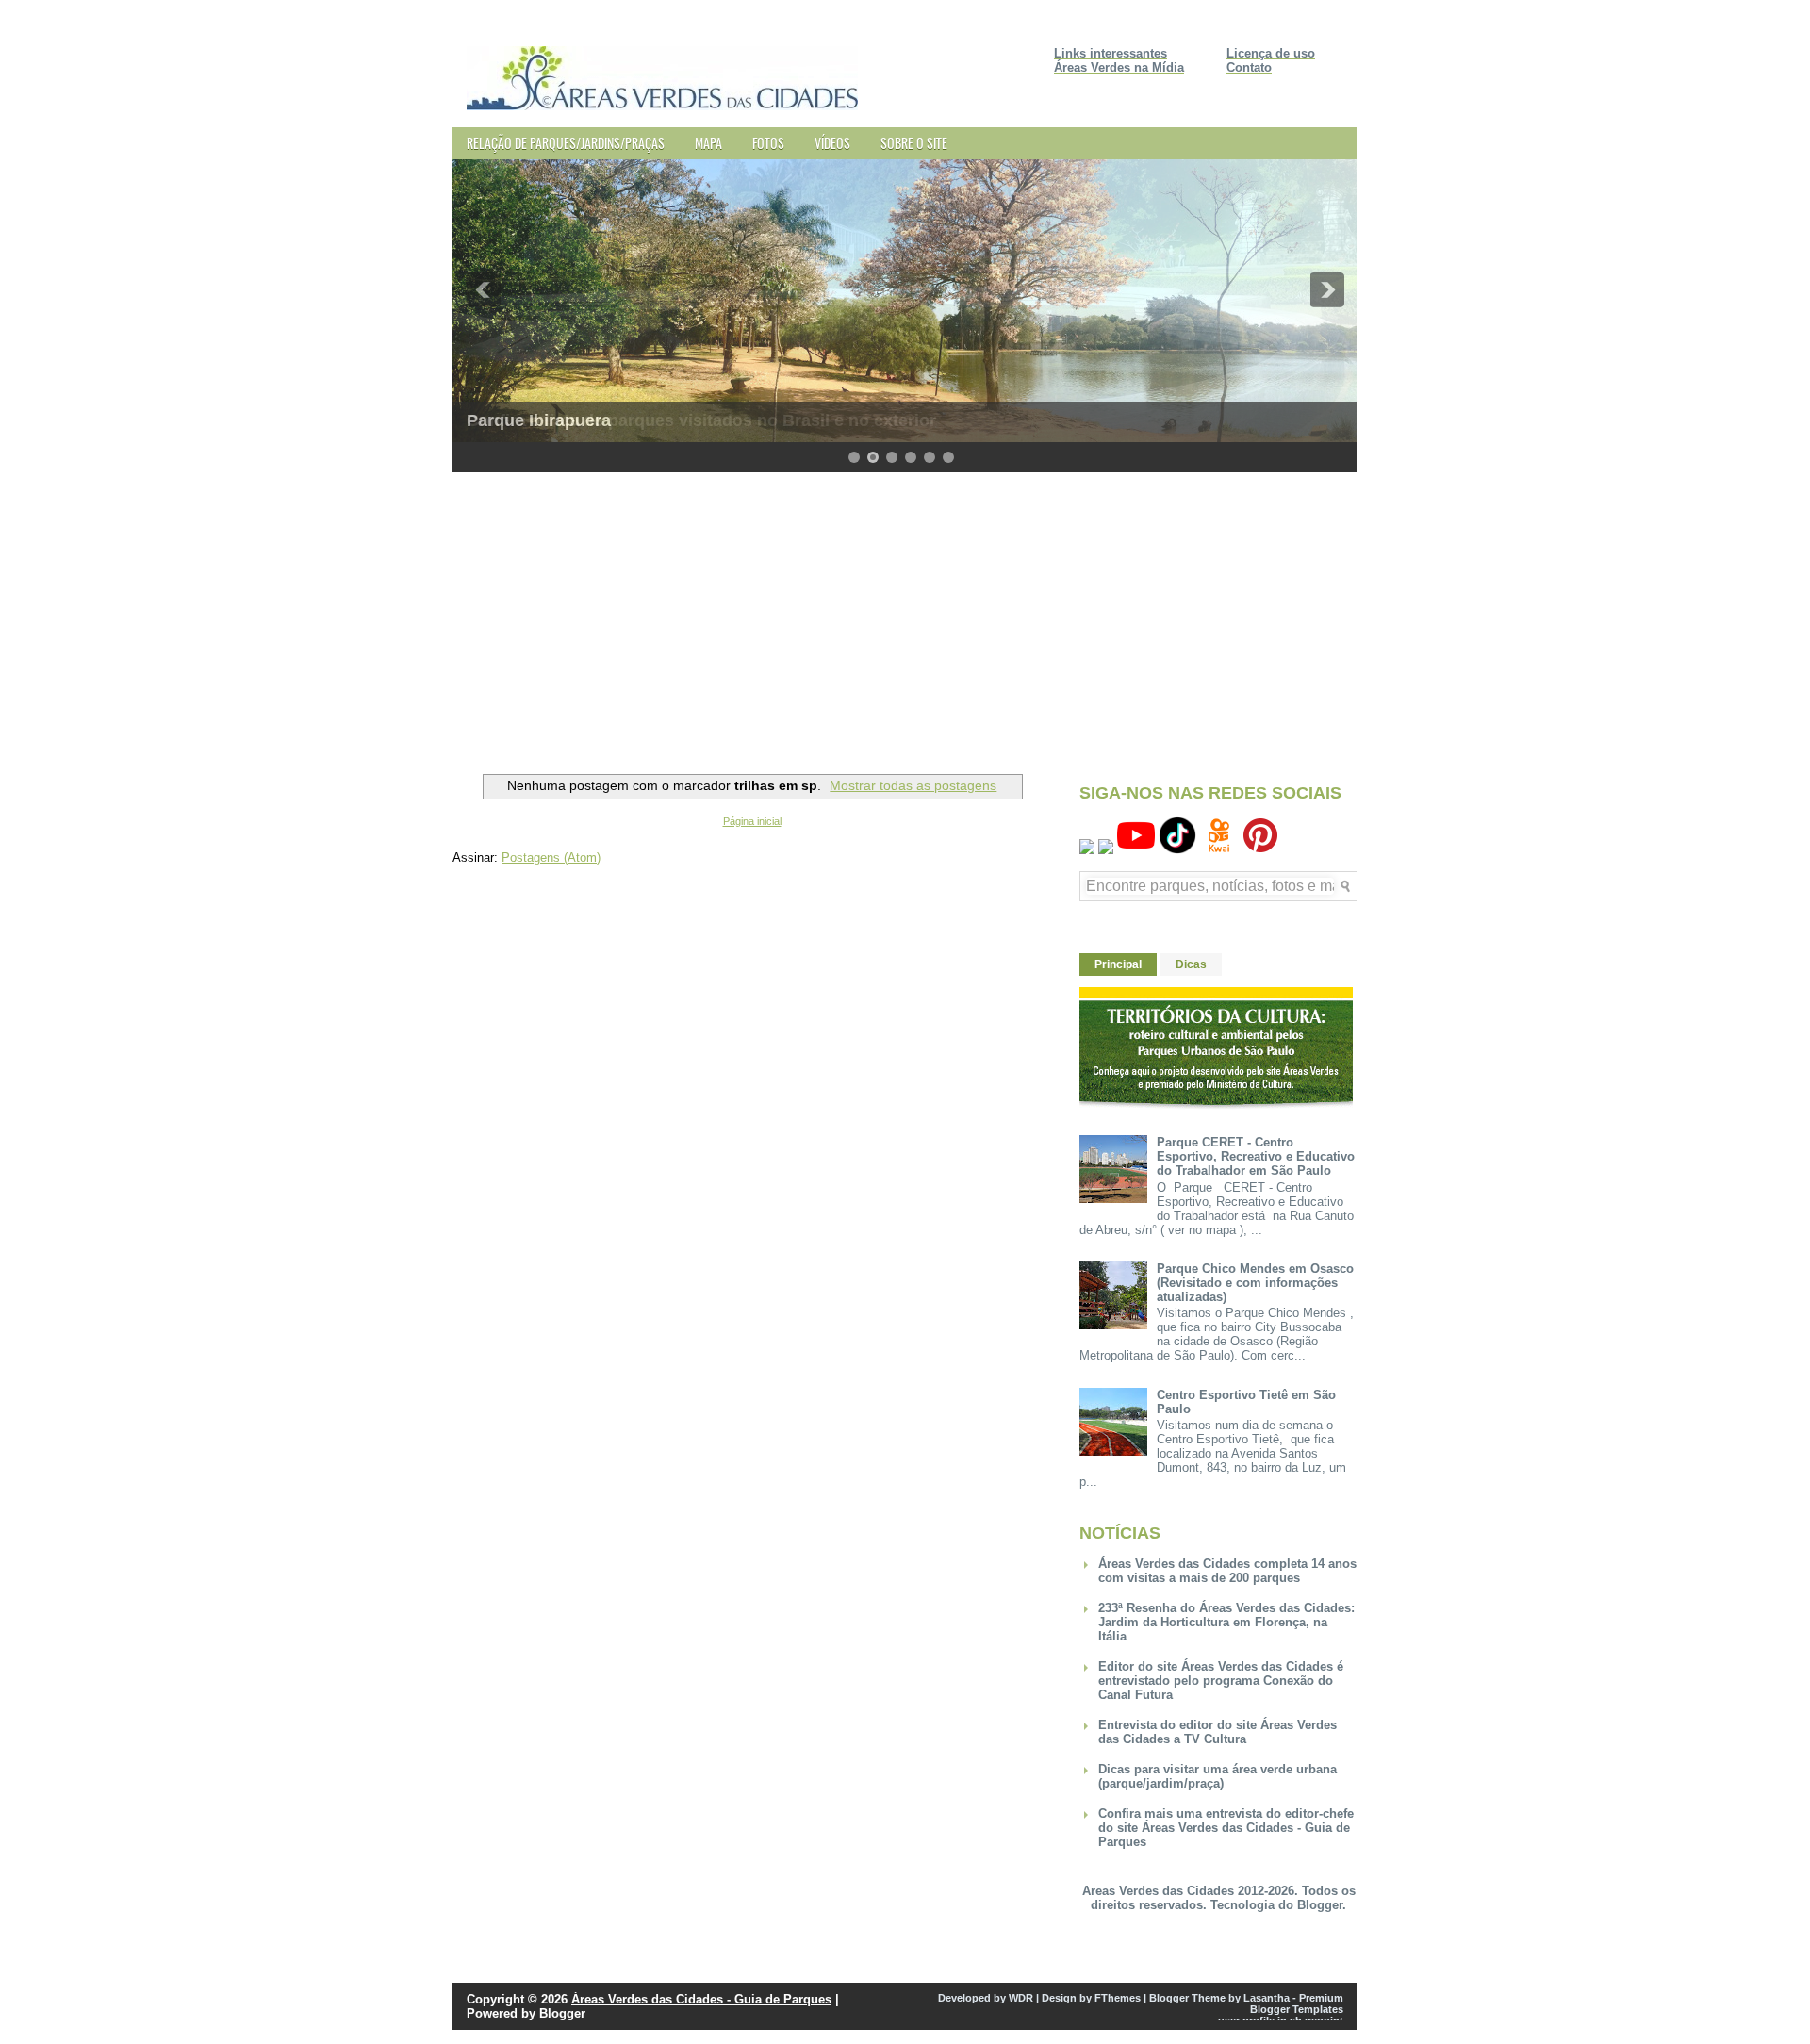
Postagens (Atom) (551, 857)
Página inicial (752, 821)
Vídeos (832, 143)
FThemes (1118, 1998)
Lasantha (1267, 1998)
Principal (1118, 964)
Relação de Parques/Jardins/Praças (566, 143)
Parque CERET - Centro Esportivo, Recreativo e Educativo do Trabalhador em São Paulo (1256, 1156)
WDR (1021, 1998)
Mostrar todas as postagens (913, 785)
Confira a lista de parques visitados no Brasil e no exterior (701, 420)
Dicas (1191, 964)
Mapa (708, 143)
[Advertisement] (905, 618)
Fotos (768, 143)
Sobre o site (914, 143)
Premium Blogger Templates (1297, 2003)
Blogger (1320, 1905)
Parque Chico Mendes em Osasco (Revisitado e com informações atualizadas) (1255, 1283)
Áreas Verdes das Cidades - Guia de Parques (701, 1999)
